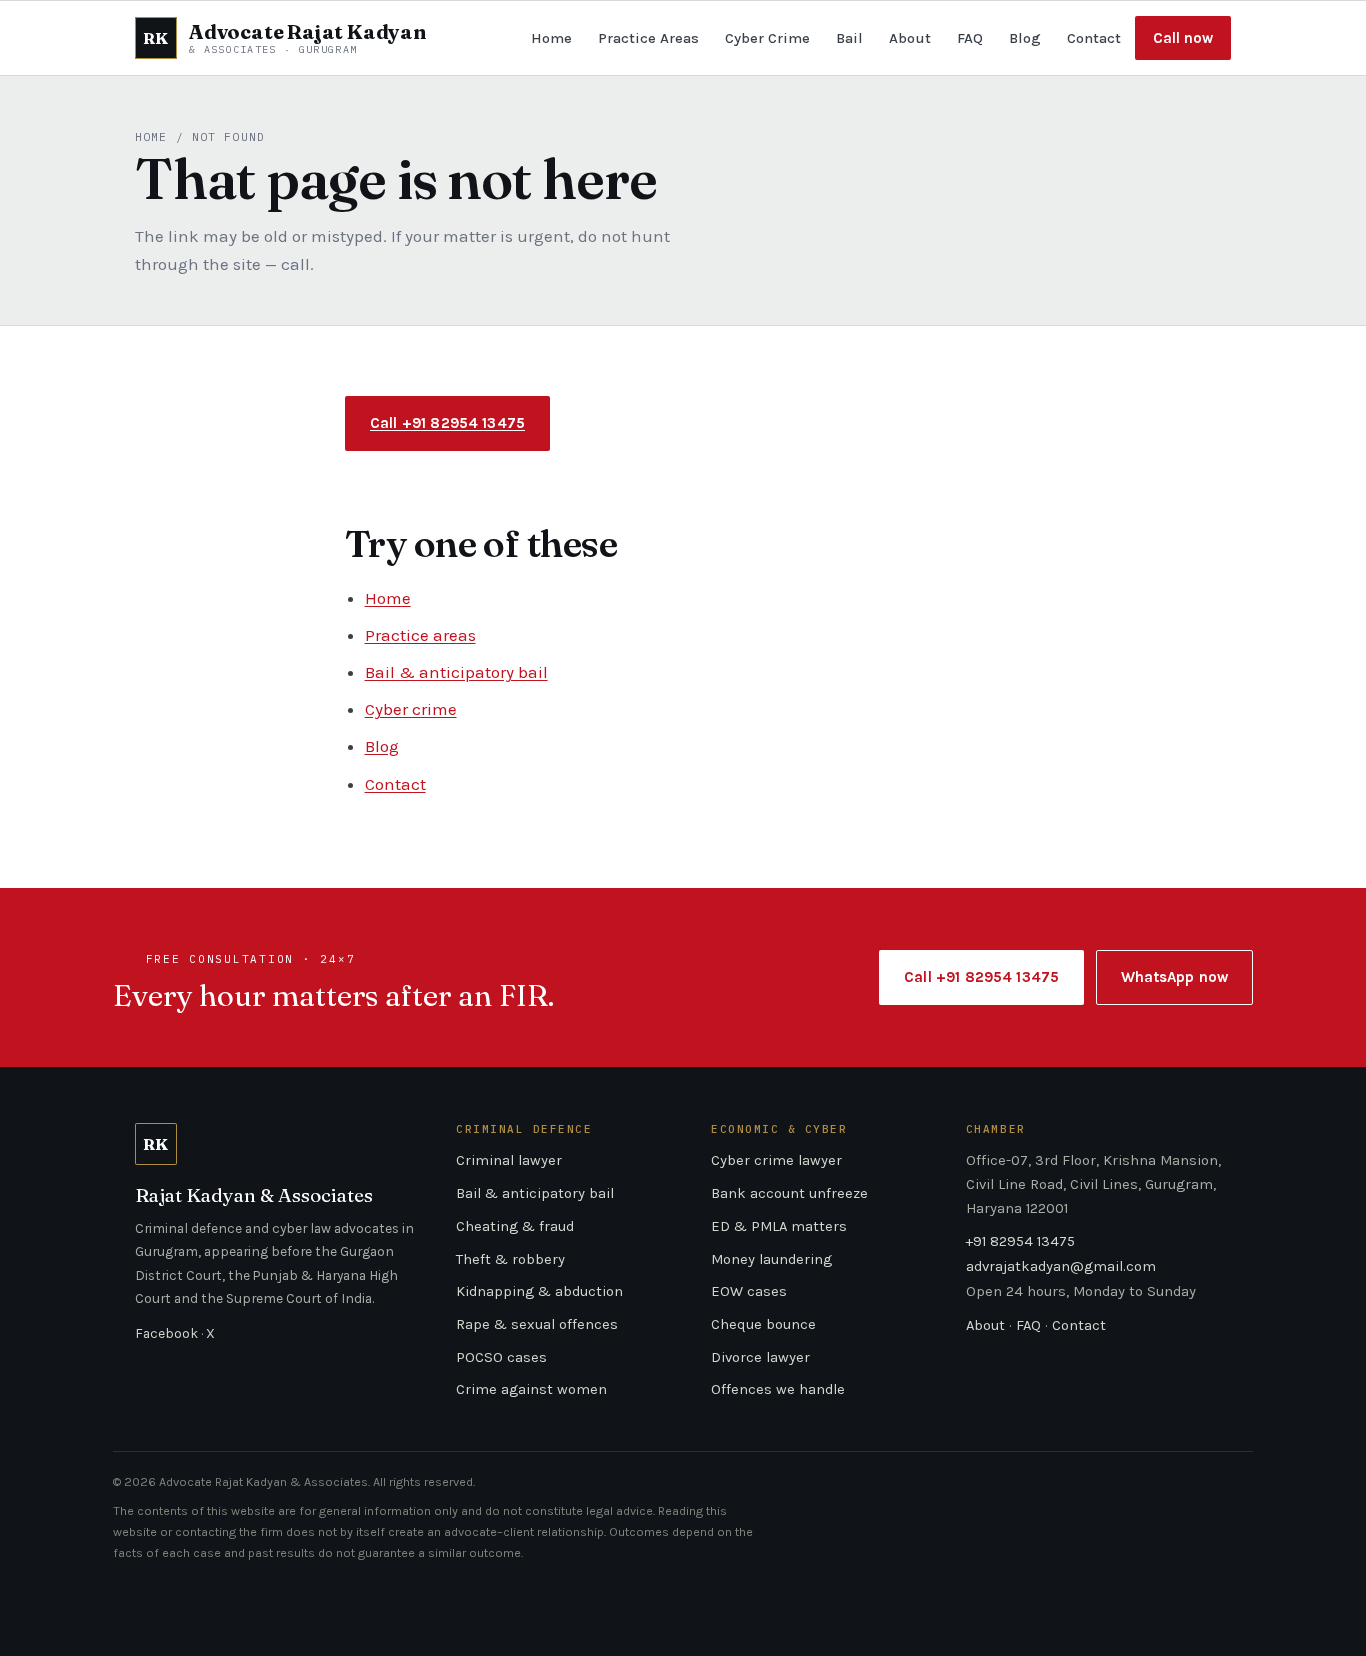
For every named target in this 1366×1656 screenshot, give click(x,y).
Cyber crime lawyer (776, 1160)
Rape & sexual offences (537, 1324)
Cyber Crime (767, 38)
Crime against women (531, 1389)
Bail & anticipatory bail (456, 672)
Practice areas (420, 635)
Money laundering (771, 1259)
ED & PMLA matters (779, 1226)
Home (551, 38)
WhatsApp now (1174, 977)
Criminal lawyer (509, 1160)
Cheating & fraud (515, 1226)
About (910, 38)
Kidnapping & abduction (539, 1291)
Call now (1183, 38)
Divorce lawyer (760, 1357)
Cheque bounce (763, 1324)
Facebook (166, 1333)
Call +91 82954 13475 (447, 423)
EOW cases (749, 1291)
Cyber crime (411, 709)
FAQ (970, 38)
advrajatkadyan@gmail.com (1061, 1266)
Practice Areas (648, 38)
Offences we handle (778, 1389)
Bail (849, 38)
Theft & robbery (510, 1259)
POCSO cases (501, 1357)
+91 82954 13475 (1020, 1241)
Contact (1094, 38)
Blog (1025, 38)
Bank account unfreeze (789, 1193)
